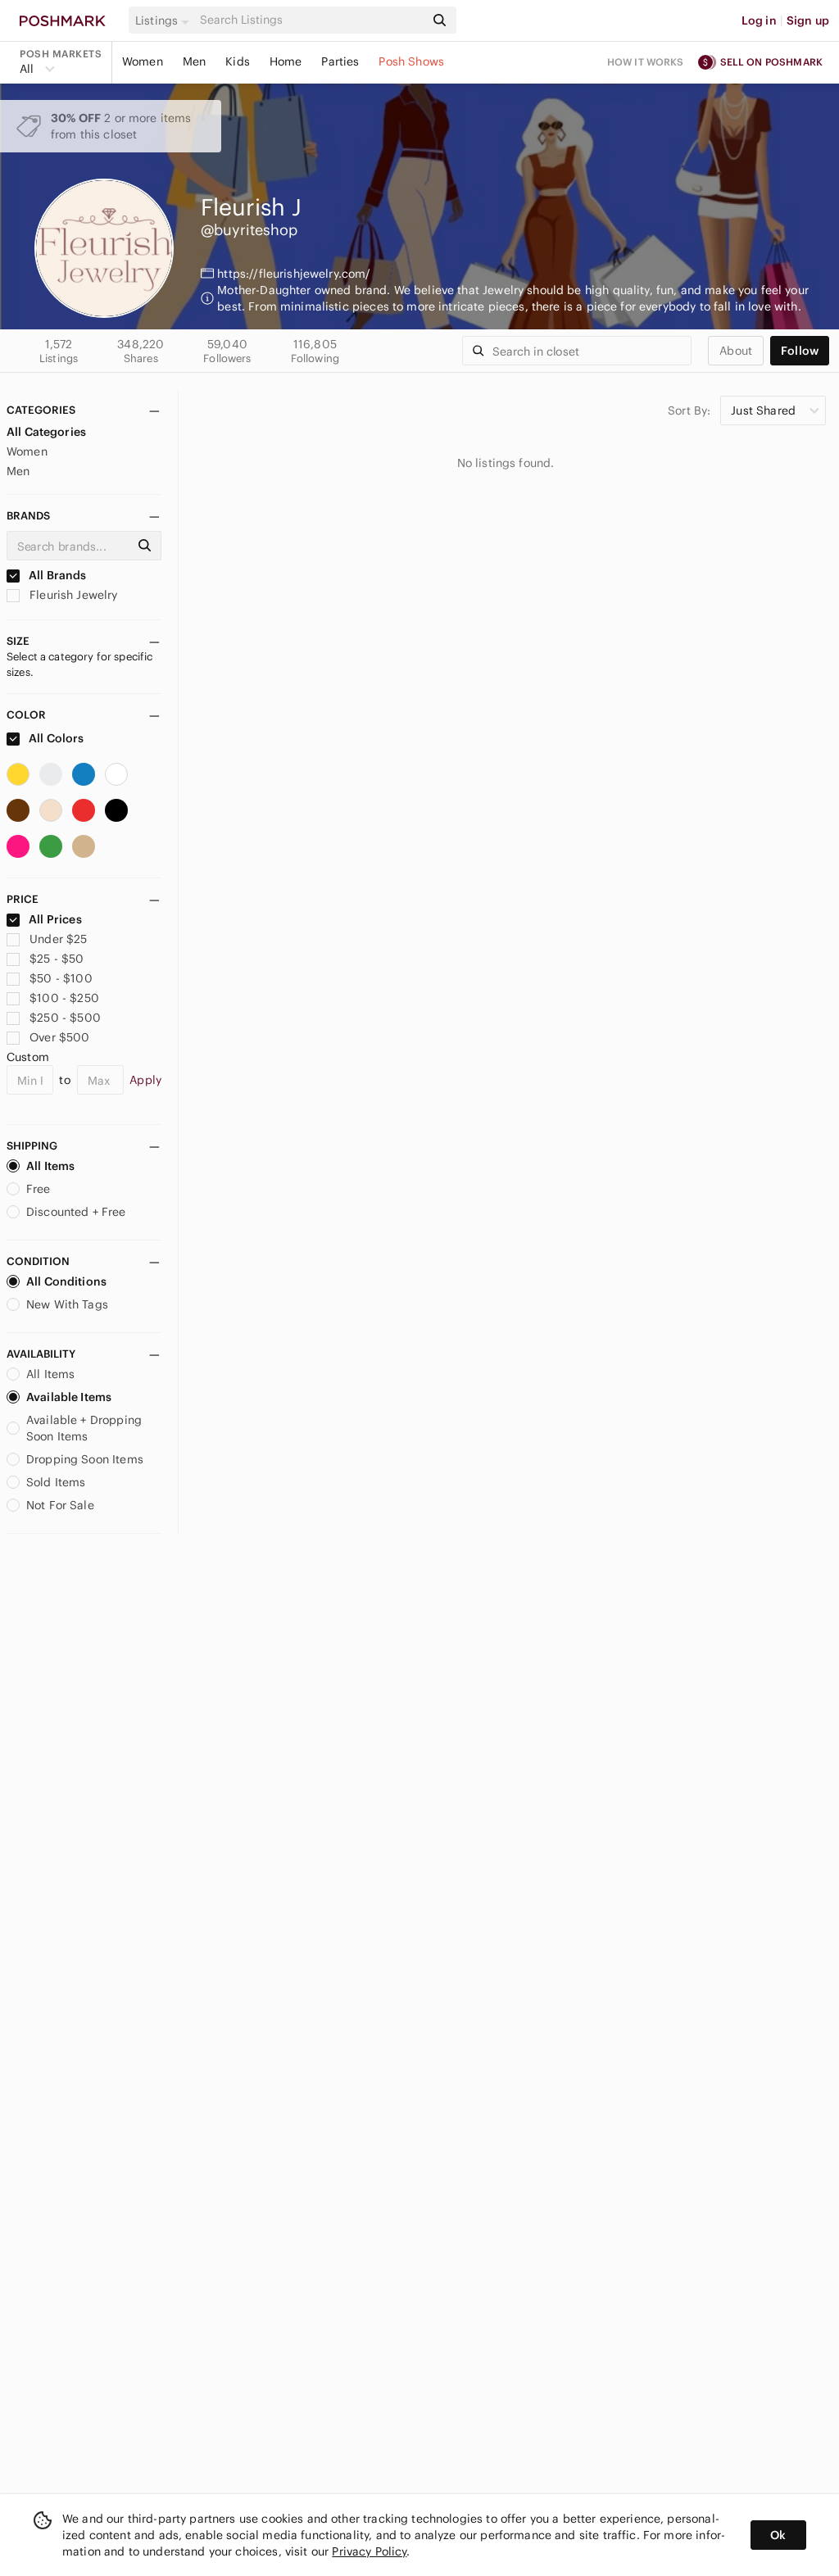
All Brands (57, 575)
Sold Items (56, 1482)
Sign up (808, 20)
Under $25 (58, 939)
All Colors (55, 738)
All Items (50, 1166)
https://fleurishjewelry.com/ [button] (294, 274)
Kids (238, 61)
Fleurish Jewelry (72, 595)
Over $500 (59, 1037)
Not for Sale (60, 1505)
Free (39, 1189)
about (736, 351)
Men (194, 61)
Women (143, 61)
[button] (165, 20)
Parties (340, 61)
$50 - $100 (61, 978)
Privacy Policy (369, 2551)
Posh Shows (411, 61)
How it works (646, 62)
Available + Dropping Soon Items (84, 1428)
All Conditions (66, 1281)
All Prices (55, 919)
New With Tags (67, 1304)
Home (286, 61)
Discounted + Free (76, 1212)
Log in (759, 20)
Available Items (69, 1397)
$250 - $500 (65, 1018)
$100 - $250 (64, 998)
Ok (778, 2535)
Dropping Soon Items (85, 1459)
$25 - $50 (57, 959)
